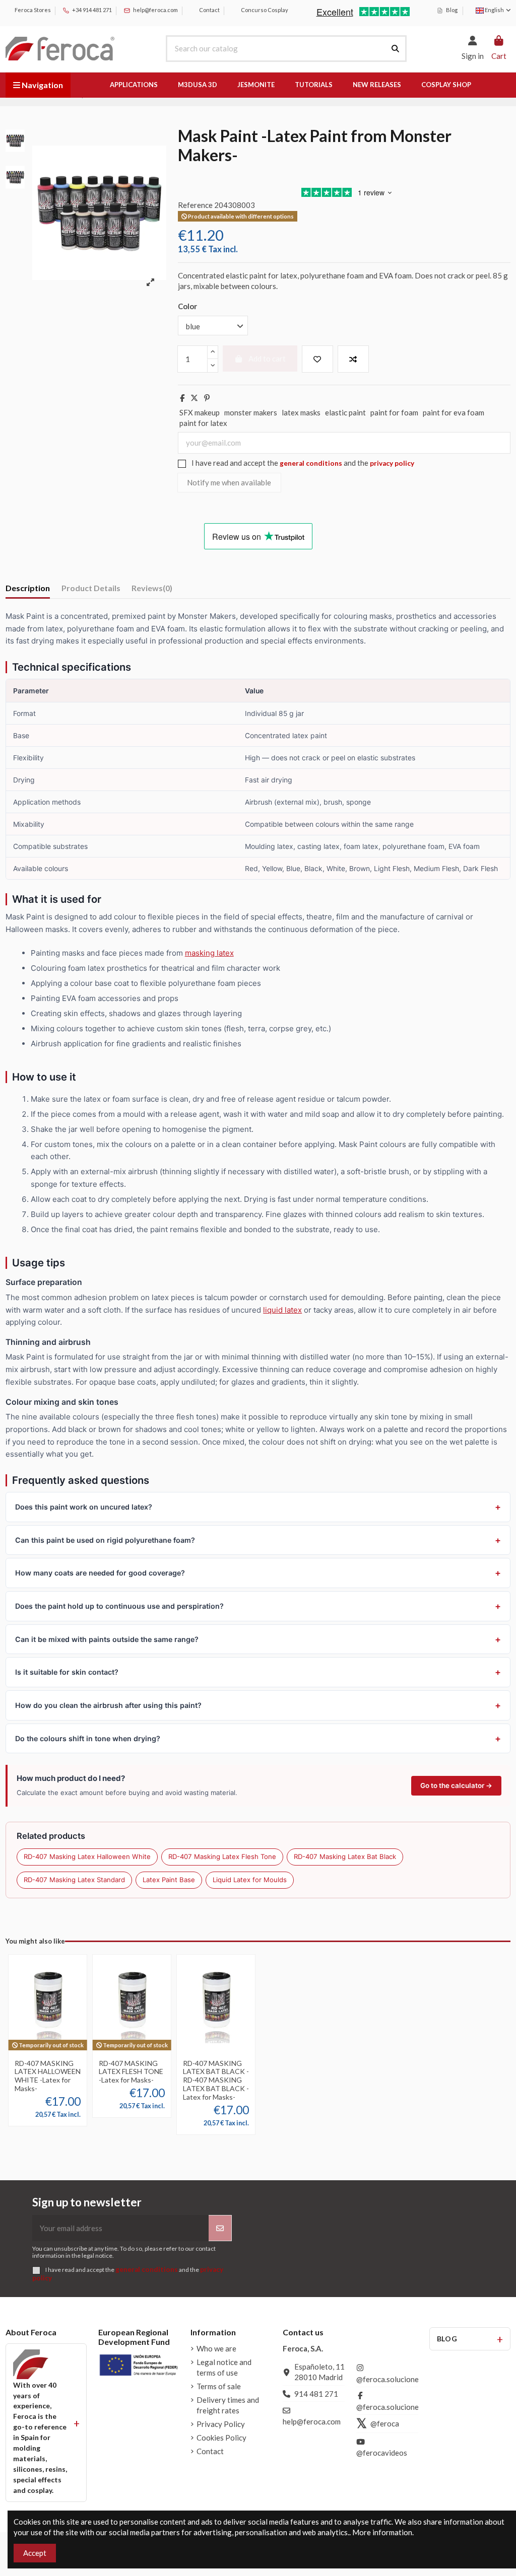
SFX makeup (200, 412)
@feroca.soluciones (389, 2379)
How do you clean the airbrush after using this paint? (108, 1705)
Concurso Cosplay (264, 10)
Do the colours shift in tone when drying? (88, 1738)
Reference (195, 205)
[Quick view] (48, 2058)
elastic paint (345, 412)
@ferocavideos (382, 2453)
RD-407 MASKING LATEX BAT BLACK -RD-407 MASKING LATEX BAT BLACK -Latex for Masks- (216, 2080)
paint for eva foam (454, 412)
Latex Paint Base (169, 1880)
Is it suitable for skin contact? (67, 1672)
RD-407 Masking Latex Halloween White (87, 1856)
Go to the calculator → (456, 1785)
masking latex (209, 953)
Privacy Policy (221, 2424)
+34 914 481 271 (91, 10)
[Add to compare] (353, 359)
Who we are (216, 2348)
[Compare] (224, 2043)
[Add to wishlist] (317, 359)
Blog (451, 10)
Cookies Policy (221, 2438)
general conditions (311, 463)
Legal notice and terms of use (224, 2367)
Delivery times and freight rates (228, 2405)
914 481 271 (316, 2394)
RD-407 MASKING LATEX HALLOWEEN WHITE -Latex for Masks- (48, 2076)
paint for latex (203, 423)
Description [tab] (28, 588)
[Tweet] (194, 398)
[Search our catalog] (395, 49)
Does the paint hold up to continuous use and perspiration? (119, 1606)
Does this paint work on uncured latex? (84, 1507)
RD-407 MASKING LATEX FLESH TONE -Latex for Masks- (131, 2072)
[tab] (152, 590)
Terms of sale (219, 2386)
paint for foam (394, 412)
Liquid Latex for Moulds (250, 1880)
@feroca (385, 2423)
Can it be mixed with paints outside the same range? (107, 1639)
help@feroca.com (155, 10)
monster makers (251, 412)
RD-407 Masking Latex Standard (74, 1880)
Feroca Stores (32, 10)
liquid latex (282, 1310)
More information (382, 2532)
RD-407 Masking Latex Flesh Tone (222, 1856)
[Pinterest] (207, 398)
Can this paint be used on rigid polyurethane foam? (105, 1540)
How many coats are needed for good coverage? (100, 1573)
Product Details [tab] (91, 588)
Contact (209, 10)
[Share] (182, 398)
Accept (35, 2553)
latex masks (301, 412)
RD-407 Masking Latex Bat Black (345, 1856)
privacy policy (392, 463)
